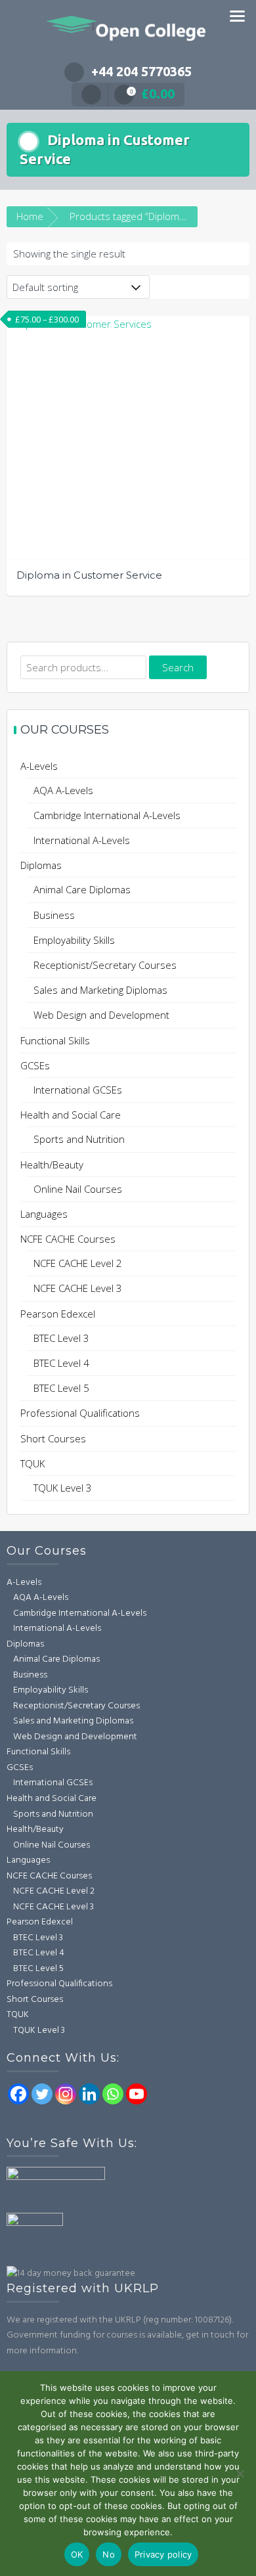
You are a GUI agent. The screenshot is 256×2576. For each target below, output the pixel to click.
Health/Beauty (52, 1165)
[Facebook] (18, 2094)
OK (77, 2554)
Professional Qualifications (80, 1413)
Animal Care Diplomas (82, 889)
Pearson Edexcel (58, 1314)
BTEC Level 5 (61, 1388)
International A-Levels (82, 840)
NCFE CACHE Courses (68, 1239)
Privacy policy (163, 2554)
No (109, 2554)
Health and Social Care (71, 1115)
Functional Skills (55, 1040)
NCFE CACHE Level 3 (78, 1288)
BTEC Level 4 (61, 1363)
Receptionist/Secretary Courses (105, 965)
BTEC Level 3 (61, 1338)
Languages (44, 1214)
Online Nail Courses (78, 1189)
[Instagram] (66, 2094)
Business (54, 915)
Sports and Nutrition (79, 1139)
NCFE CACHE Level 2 (78, 1263)
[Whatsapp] (113, 2094)
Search (178, 667)
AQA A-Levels (63, 790)
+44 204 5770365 (141, 71)
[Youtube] (137, 2094)
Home (30, 216)
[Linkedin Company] (89, 2094)
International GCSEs (78, 1090)
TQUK (32, 1463)
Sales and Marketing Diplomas (100, 990)
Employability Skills (74, 940)
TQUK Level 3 (63, 1488)
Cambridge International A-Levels (107, 815)
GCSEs (35, 1065)
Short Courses (53, 1438)
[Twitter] (42, 2094)
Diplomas (41, 865)
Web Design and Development (101, 1015)
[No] (240, 2474)
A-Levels (39, 766)
